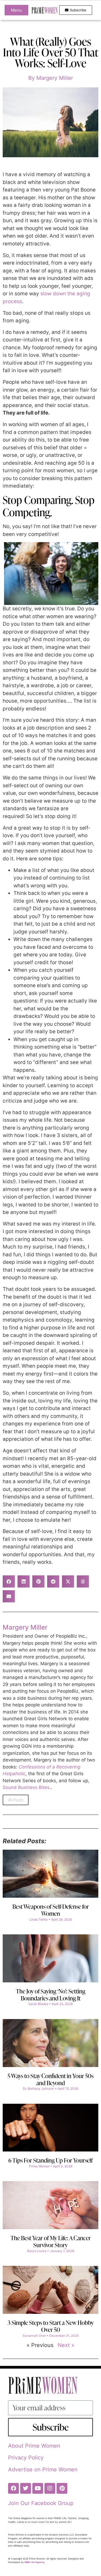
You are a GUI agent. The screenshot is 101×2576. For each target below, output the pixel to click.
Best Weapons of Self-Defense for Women (51, 1910)
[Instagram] (50, 2488)
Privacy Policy (26, 2458)
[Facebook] (13, 2488)
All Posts (16, 1800)
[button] (9, 1581)
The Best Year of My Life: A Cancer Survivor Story (51, 2241)
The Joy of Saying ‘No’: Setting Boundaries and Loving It (51, 1995)
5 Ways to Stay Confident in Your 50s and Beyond (50, 2079)
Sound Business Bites (26, 1787)
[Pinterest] (62, 2488)
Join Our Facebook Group (41, 2503)
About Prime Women (34, 2446)
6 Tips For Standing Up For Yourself (50, 2160)
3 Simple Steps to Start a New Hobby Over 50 (51, 2326)
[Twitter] (26, 2488)
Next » (66, 2345)
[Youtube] (38, 2488)
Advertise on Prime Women (43, 2469)
